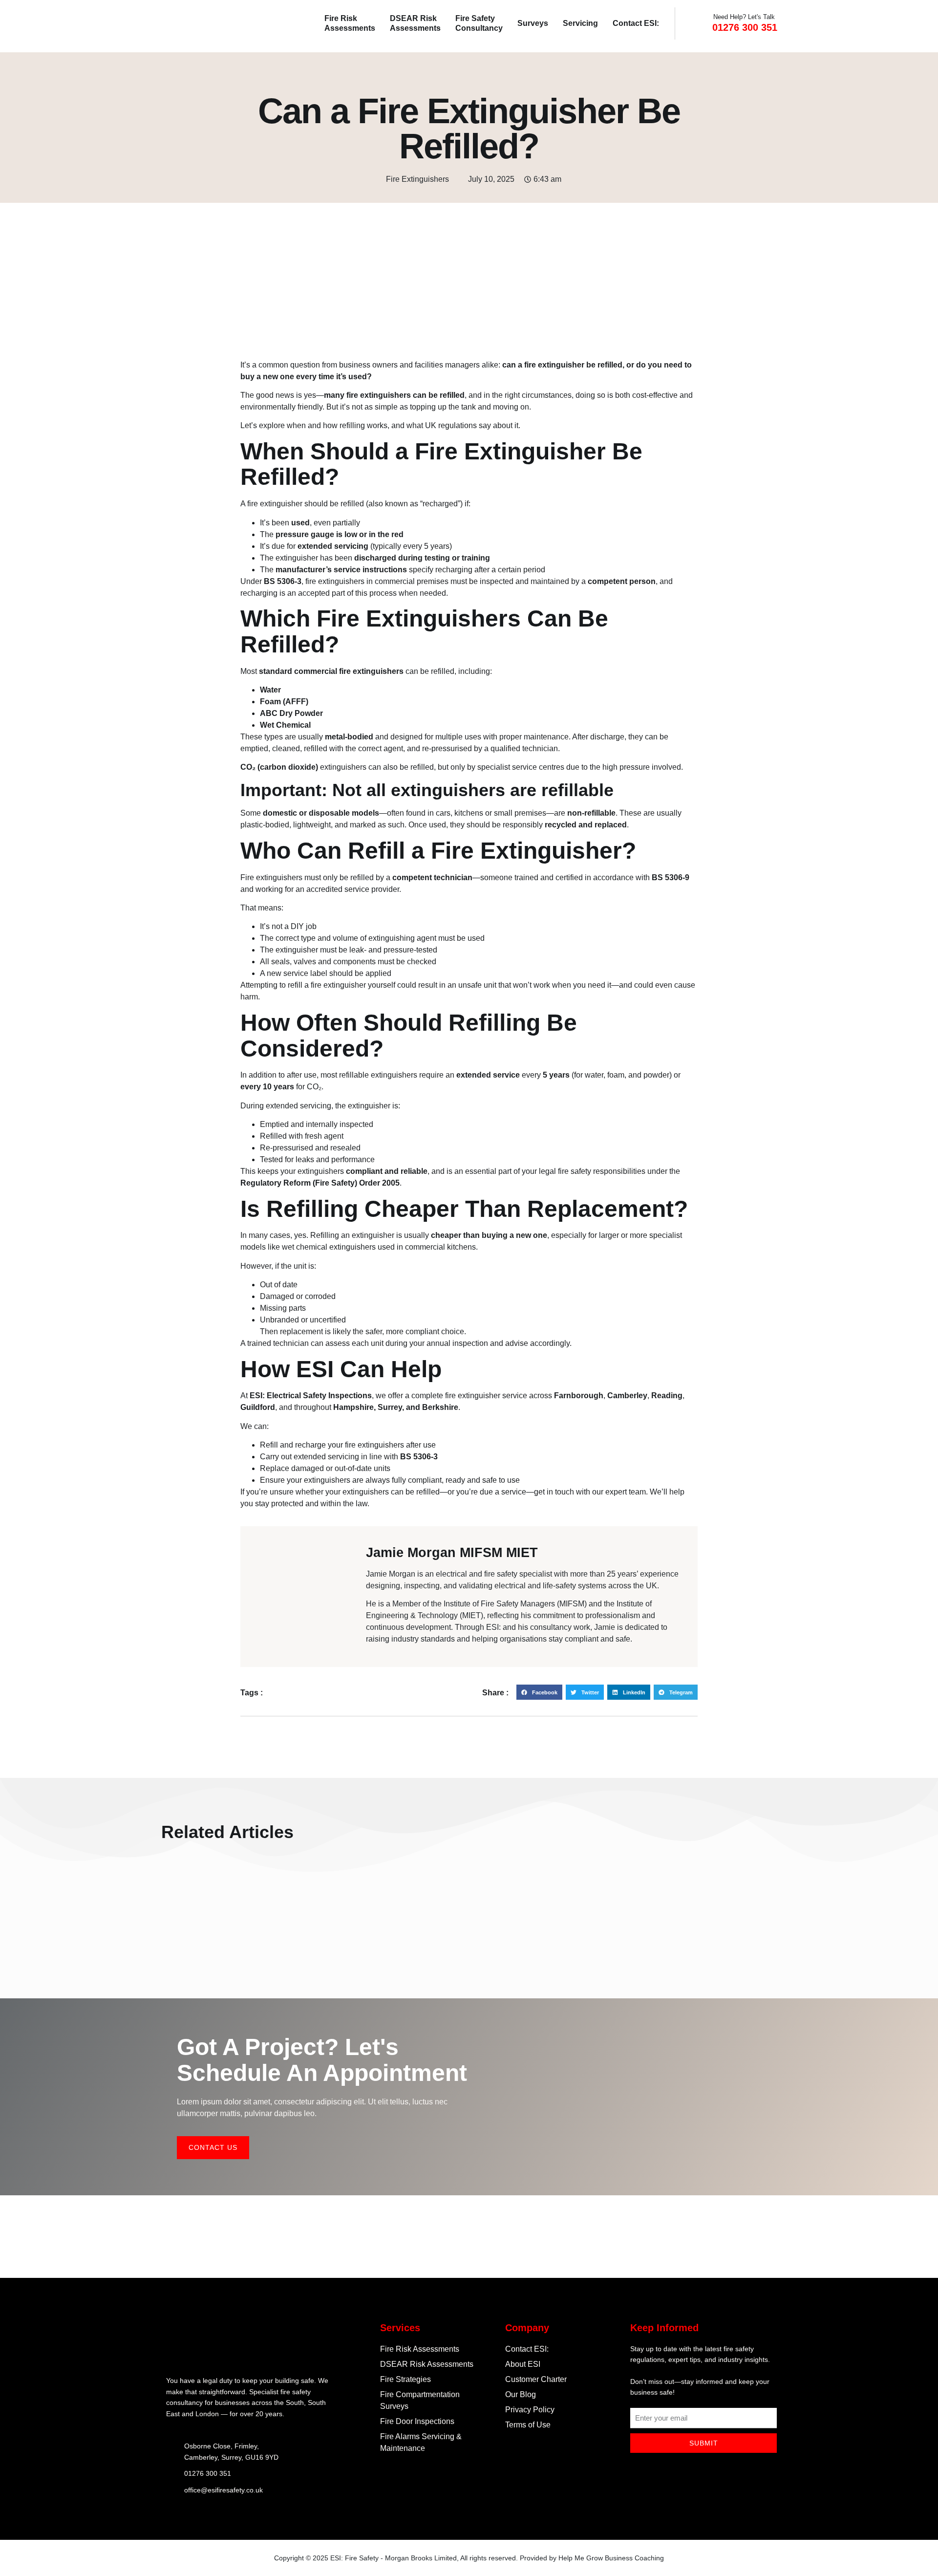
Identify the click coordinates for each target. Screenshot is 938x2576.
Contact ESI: (636, 23)
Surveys (533, 23)
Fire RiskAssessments (350, 23)
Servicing (580, 23)
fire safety (575, 1171)
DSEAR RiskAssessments (415, 23)
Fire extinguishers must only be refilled (307, 877)
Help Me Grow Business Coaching (611, 2558)
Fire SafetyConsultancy (479, 23)
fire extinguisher (275, 504)
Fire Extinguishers (417, 179)
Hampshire (353, 1407)
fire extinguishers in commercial (360, 581)
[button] (539, 1692)
